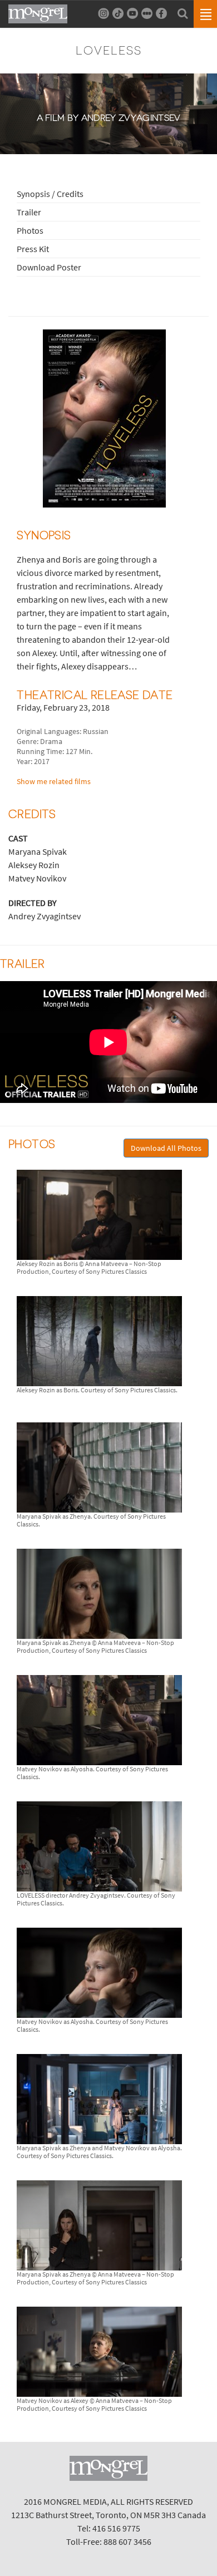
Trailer (29, 212)
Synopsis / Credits (50, 194)
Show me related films (54, 781)
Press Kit (33, 249)
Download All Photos (166, 1148)
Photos (30, 230)
